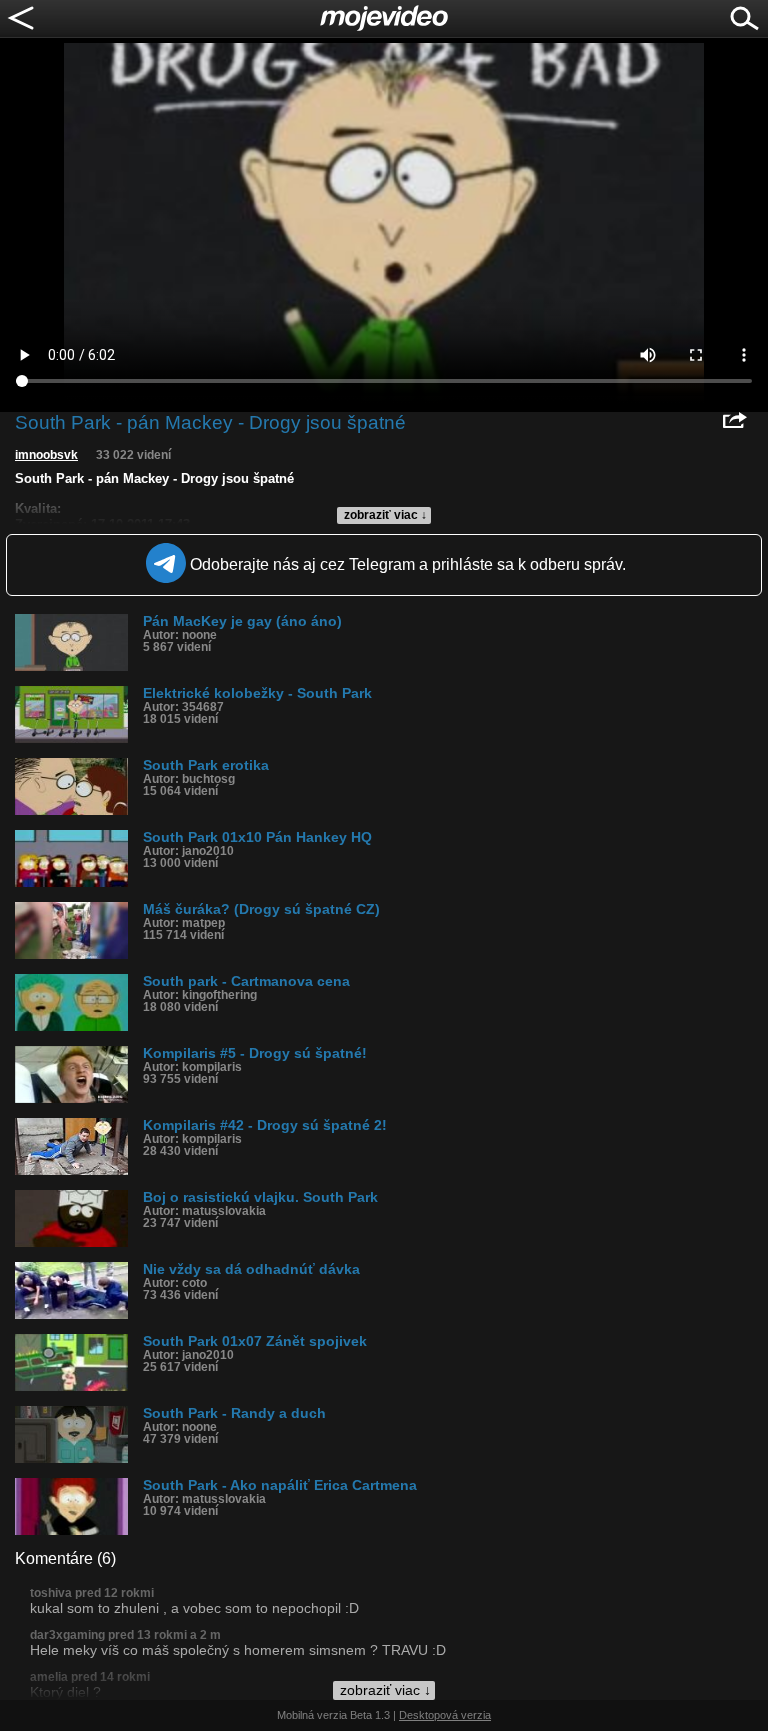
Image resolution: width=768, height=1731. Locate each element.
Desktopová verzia (445, 1715)
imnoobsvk (46, 455)
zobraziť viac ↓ (385, 515)
